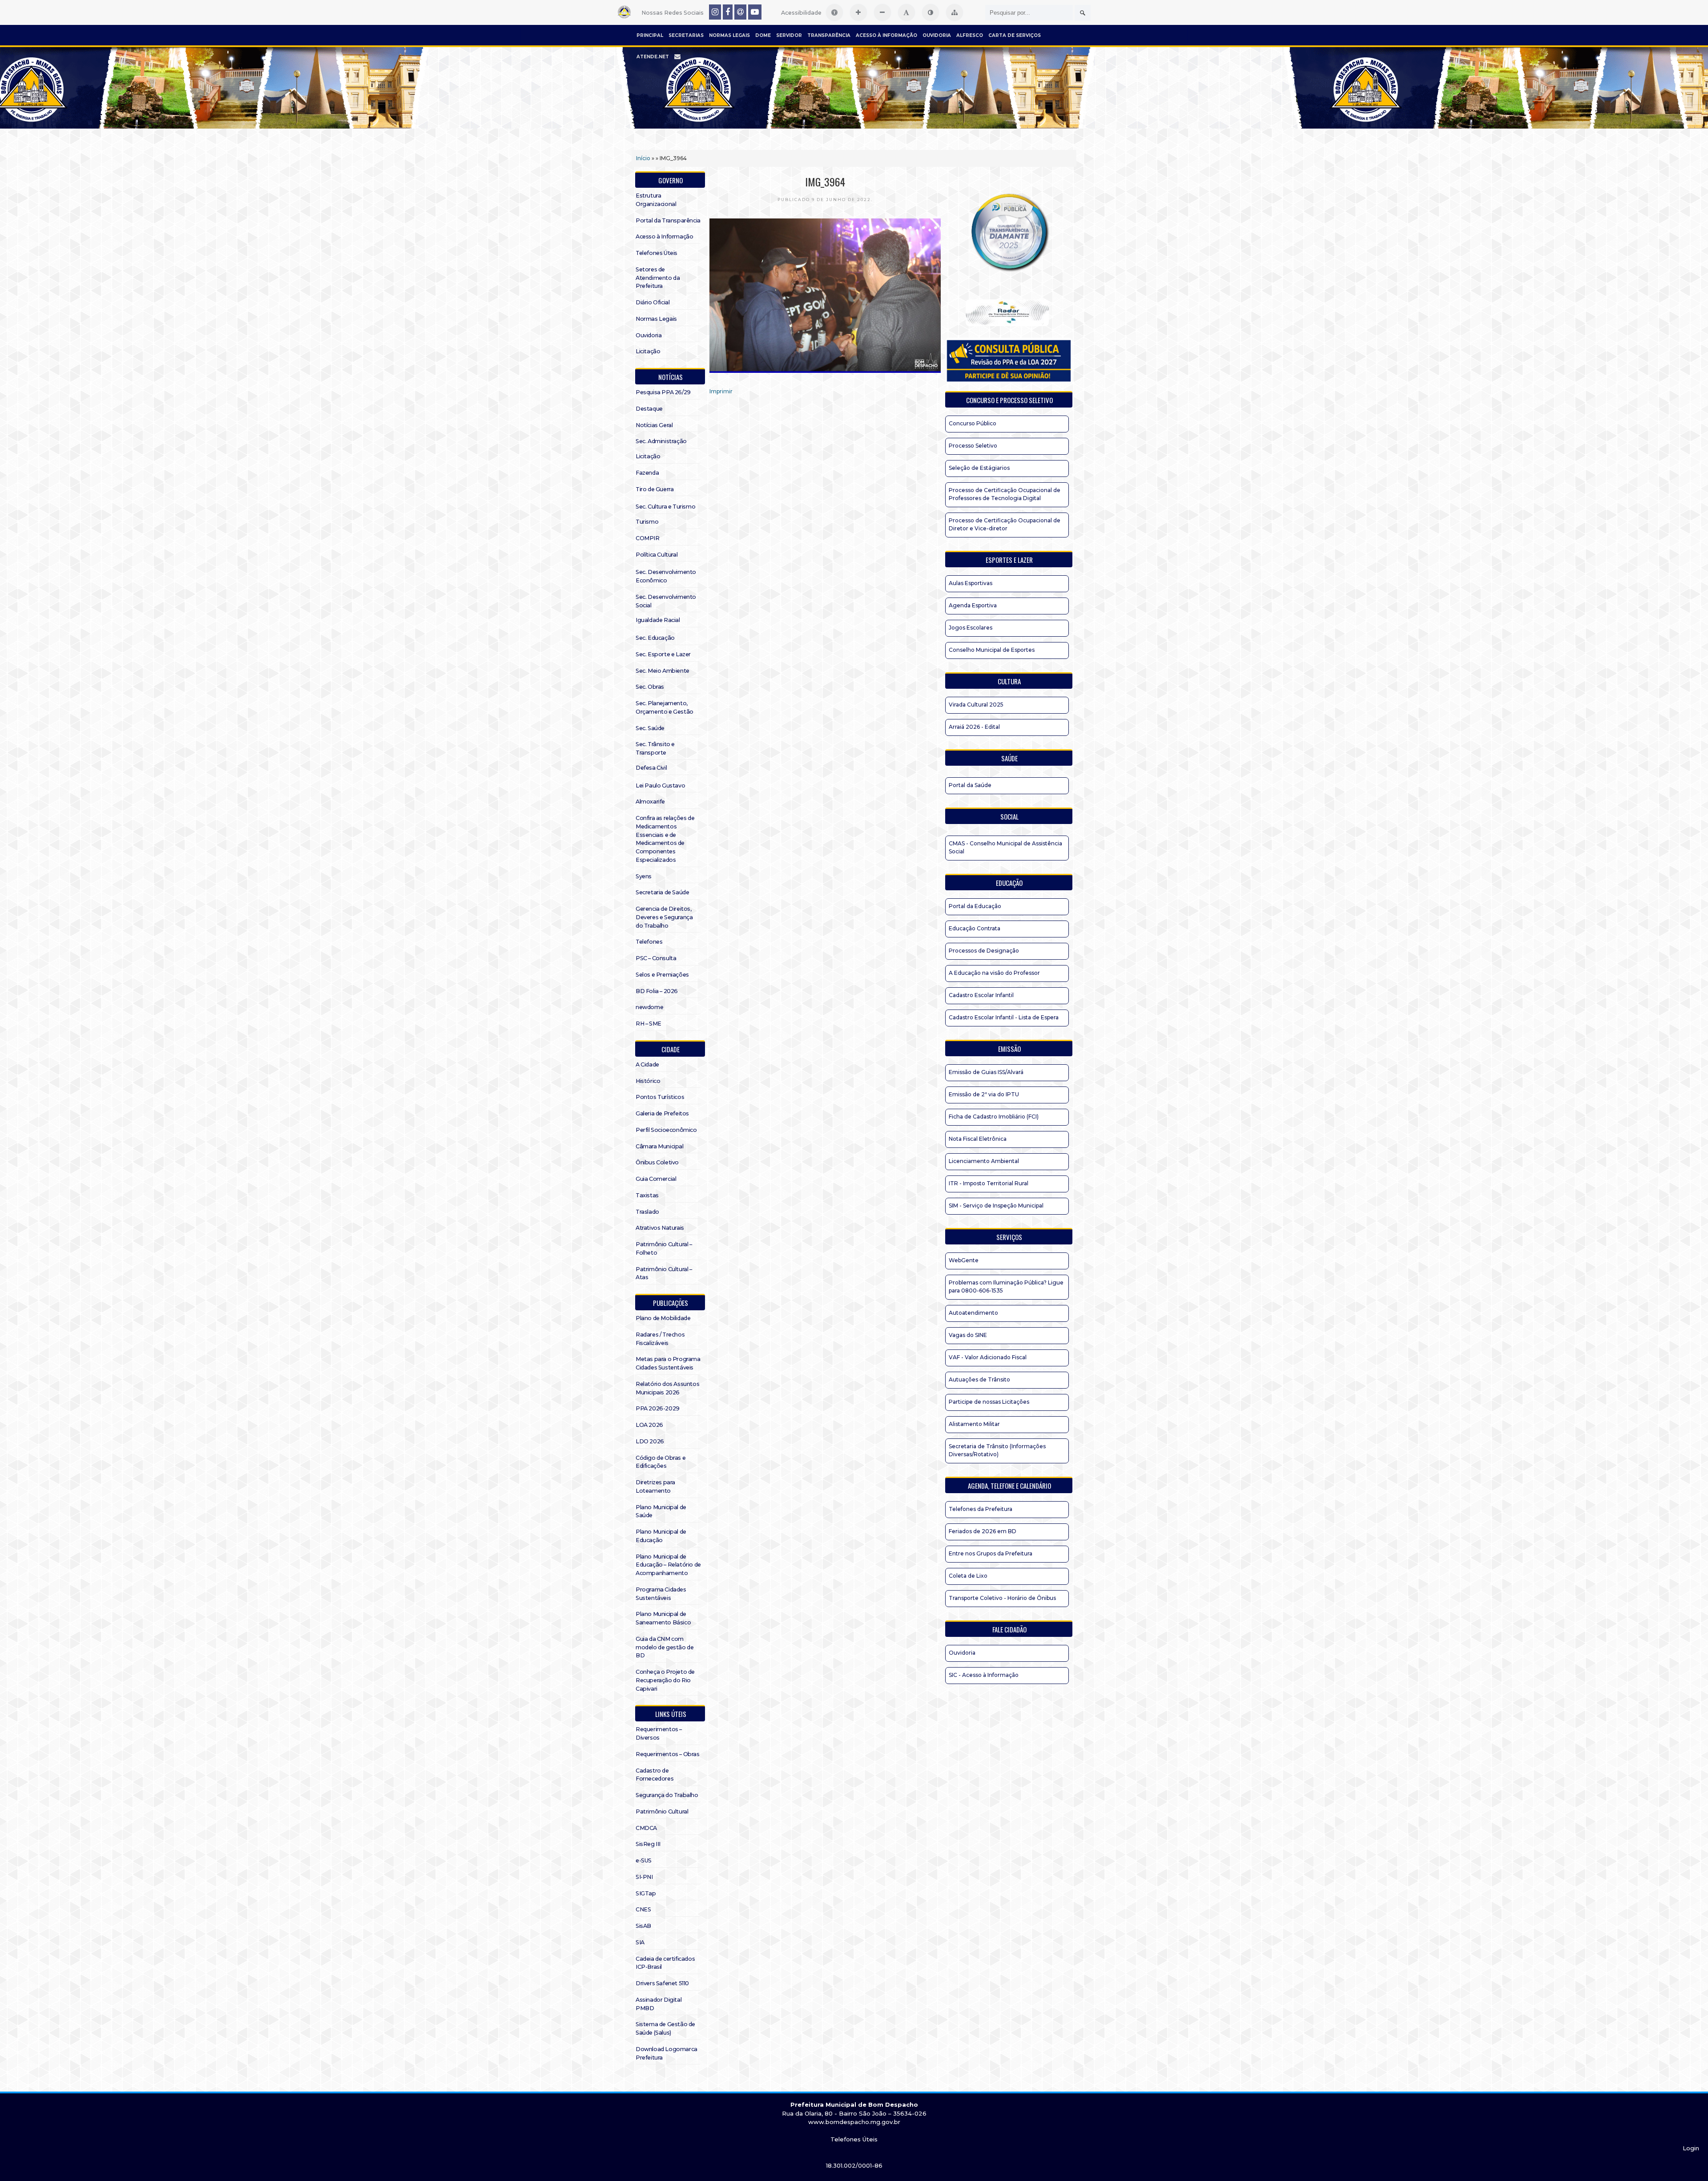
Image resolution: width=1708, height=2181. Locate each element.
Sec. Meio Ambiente (663, 671)
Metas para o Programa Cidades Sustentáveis (668, 1363)
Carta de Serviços (1015, 35)
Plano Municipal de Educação (661, 1536)
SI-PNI (644, 1877)
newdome (649, 1007)
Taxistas (647, 1195)
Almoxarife (650, 802)
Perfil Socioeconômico (666, 1130)
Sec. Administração (661, 441)
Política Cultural (657, 555)
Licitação (648, 351)
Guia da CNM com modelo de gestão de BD (665, 1647)
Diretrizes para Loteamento (655, 1486)
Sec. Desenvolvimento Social (666, 601)
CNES (643, 1909)
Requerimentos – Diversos (659, 1733)
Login (1691, 2148)
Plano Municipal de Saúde (661, 1511)
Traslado (647, 1212)
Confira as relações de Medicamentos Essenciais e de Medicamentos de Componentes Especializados (665, 839)
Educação (1009, 883)
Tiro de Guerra (655, 489)
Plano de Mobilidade (663, 1318)
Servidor (789, 35)
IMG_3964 (825, 182)
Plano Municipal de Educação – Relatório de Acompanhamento (668, 1565)
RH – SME (649, 1024)
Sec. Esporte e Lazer (663, 654)
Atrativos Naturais (660, 1228)
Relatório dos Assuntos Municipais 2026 (667, 1388)
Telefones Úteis (657, 253)
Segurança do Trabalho (667, 1795)
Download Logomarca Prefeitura (667, 2053)
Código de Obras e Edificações (661, 1462)
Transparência (829, 35)
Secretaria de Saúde (662, 892)
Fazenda (647, 473)
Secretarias (686, 35)
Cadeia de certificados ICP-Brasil (665, 1963)
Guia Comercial (656, 1179)
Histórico (648, 1081)
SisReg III (648, 1844)
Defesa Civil (651, 768)
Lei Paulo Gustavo (660, 786)
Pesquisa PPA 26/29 (663, 392)
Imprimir (721, 391)
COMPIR (648, 538)
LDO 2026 (650, 1441)
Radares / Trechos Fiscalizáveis (660, 1339)
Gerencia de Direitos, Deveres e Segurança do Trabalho (664, 917)
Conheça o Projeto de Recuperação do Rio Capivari (665, 1680)
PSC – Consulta (656, 958)
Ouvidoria (937, 35)
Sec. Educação (655, 638)
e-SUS (644, 1860)
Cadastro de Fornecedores (655, 1775)
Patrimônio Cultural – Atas (664, 1273)
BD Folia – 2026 (657, 991)
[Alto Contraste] (931, 12)
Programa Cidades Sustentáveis (661, 1594)
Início (643, 158)
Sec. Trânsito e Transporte (655, 748)
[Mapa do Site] (955, 12)
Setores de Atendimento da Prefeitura (658, 278)
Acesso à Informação (886, 35)
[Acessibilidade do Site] (834, 12)
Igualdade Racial (658, 620)
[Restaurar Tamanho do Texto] (906, 12)
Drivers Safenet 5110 (662, 1983)
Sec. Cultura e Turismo (665, 507)
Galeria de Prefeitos (662, 1113)
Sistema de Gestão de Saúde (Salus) (665, 2028)
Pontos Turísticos (660, 1097)
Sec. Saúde (650, 728)
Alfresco (970, 35)
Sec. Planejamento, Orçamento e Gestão (665, 707)
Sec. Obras (650, 687)
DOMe (763, 35)
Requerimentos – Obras (668, 1754)
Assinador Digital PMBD (659, 2004)
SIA (640, 1942)
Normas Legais (729, 35)
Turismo (647, 522)
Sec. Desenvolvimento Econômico (666, 576)
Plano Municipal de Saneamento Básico (663, 1618)
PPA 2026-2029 (658, 1408)
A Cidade (647, 1064)
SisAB (643, 1926)
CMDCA (646, 1828)
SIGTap (646, 1893)
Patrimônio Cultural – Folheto (664, 1248)
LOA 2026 (649, 1425)
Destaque (649, 409)
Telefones (649, 942)
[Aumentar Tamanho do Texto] (858, 12)
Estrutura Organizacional (656, 200)
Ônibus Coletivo (657, 1162)
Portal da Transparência (668, 220)
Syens (644, 876)
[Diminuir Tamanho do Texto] (882, 12)
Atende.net (653, 57)
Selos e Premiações (662, 975)
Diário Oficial (653, 302)
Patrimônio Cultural (662, 1811)
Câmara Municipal (660, 1146)
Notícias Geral (654, 425)
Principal (650, 35)
